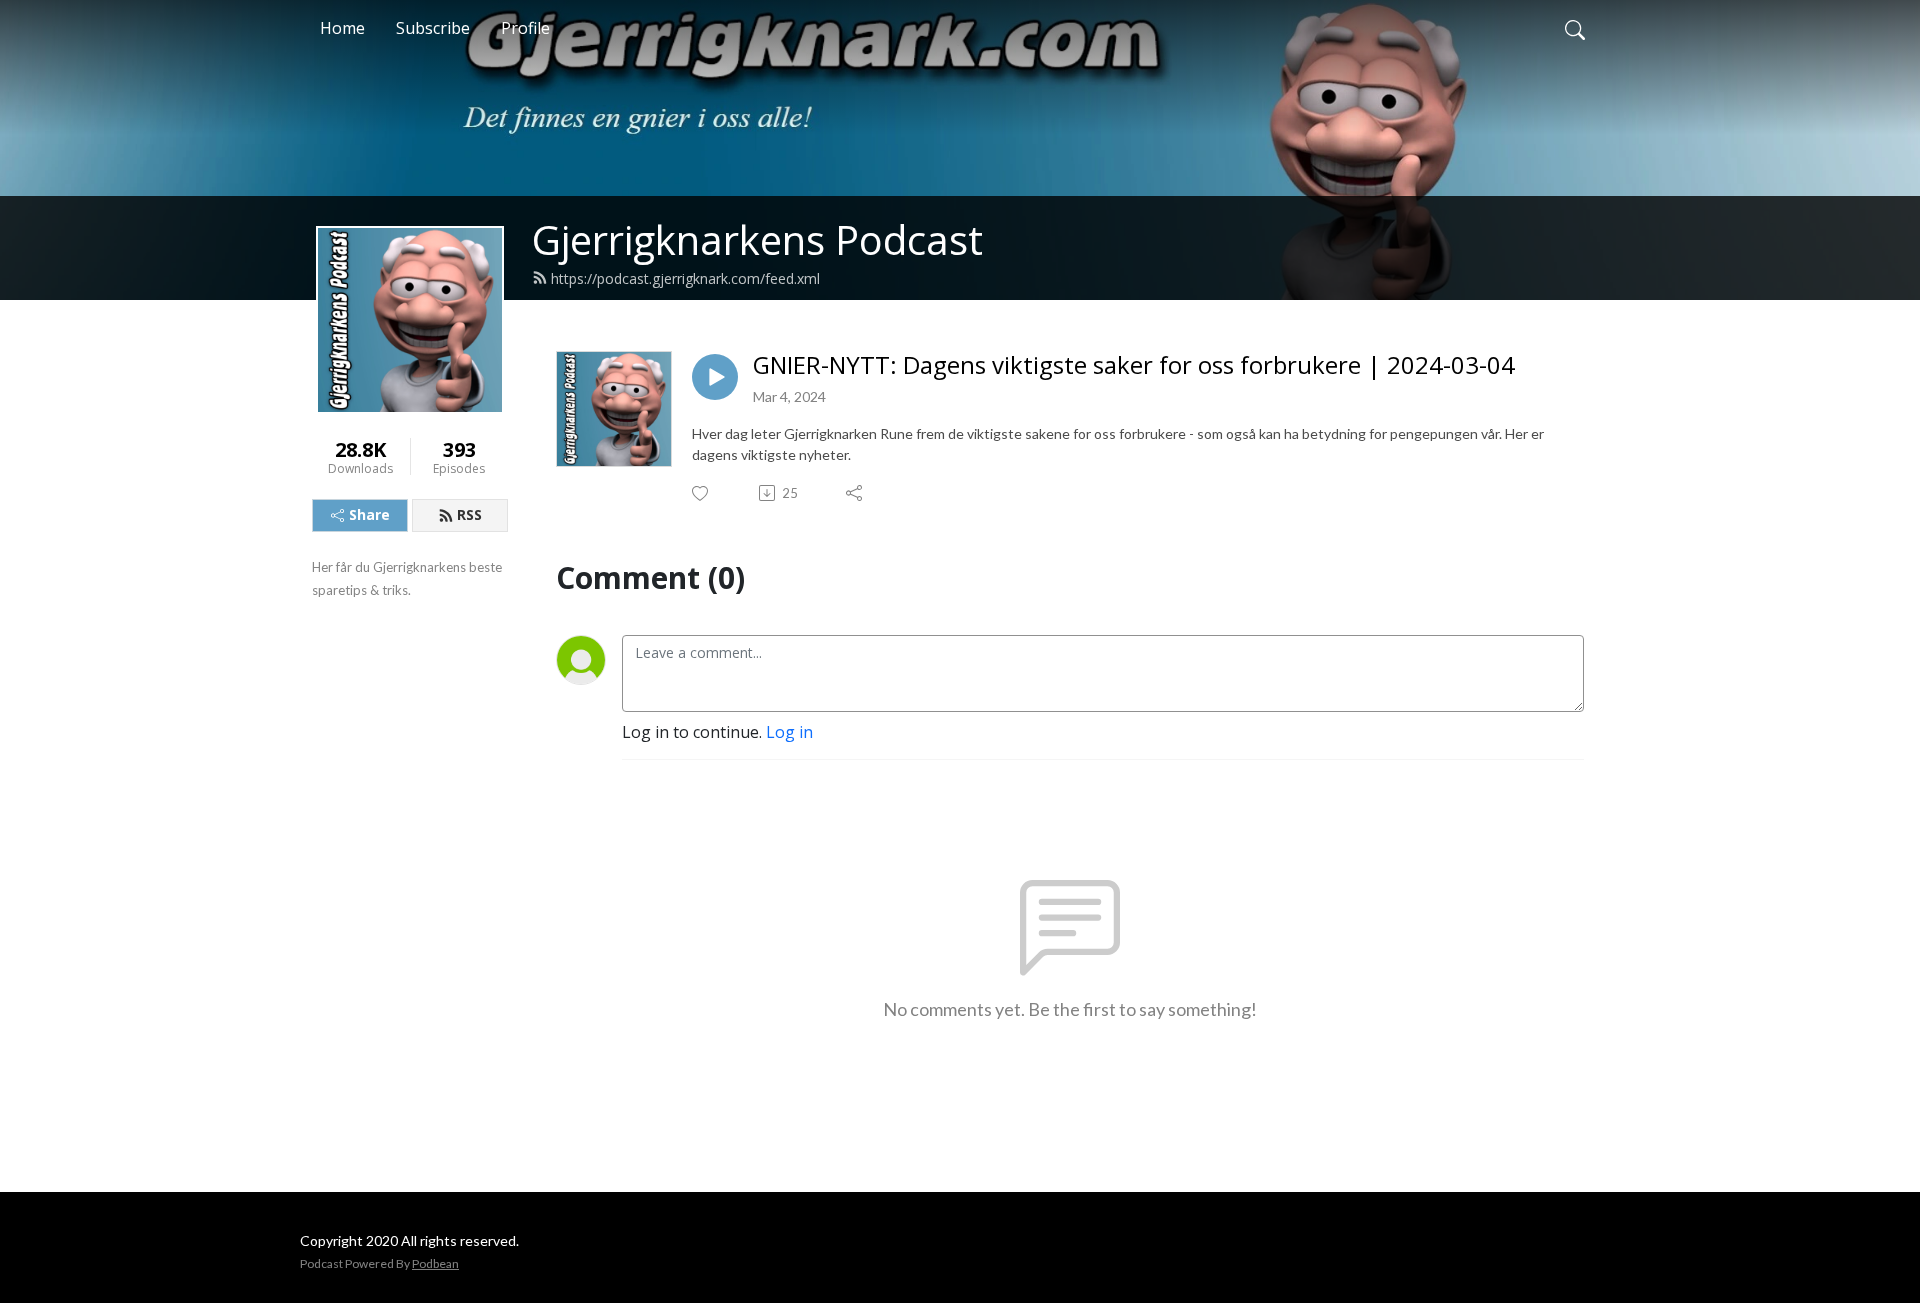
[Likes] (701, 493)
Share (369, 514)
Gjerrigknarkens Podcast (757, 239)
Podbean (435, 1263)
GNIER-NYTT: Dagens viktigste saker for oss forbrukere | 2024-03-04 (1134, 365)
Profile (525, 28)
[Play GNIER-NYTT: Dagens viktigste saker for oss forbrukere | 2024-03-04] (715, 377)
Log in (789, 732)
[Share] (855, 493)
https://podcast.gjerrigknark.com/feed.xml (685, 278)
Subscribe (433, 28)
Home (342, 28)
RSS (469, 514)
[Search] (1575, 28)
